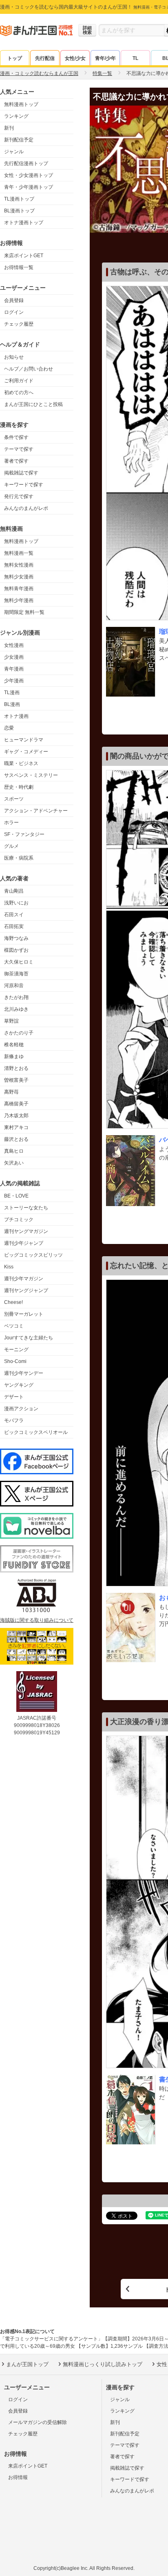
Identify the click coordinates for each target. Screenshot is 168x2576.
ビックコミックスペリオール (36, 1432)
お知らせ (14, 357)
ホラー (11, 823)
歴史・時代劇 (19, 787)
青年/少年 (105, 58)
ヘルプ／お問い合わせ (29, 369)
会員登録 (14, 300)
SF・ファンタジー (24, 834)
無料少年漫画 (19, 600)
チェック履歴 (19, 324)
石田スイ (14, 915)
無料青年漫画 (19, 589)
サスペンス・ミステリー (31, 775)
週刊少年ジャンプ (24, 1243)
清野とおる (16, 1068)
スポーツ (14, 799)
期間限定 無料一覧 (24, 612)
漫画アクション (21, 1409)
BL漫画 (12, 704)
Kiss (9, 1267)
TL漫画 (12, 693)
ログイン (14, 312)
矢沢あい (14, 1163)
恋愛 (9, 728)
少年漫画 (14, 681)
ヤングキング (19, 1385)
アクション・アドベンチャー (36, 811)
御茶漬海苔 (16, 974)
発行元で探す (19, 496)
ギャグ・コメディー (26, 752)
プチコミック (19, 1220)
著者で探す (16, 461)
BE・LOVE (16, 1196)
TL (135, 58)
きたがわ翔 (16, 997)
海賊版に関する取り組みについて (37, 1620)
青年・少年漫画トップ (29, 187)
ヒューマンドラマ (24, 740)
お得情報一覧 (19, 267)
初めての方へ (19, 393)
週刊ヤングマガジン (26, 1231)
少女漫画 (14, 657)
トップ (15, 58)
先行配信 (45, 58)
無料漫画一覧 (19, 553)
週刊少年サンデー (24, 1373)
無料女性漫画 (19, 565)
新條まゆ (14, 1056)
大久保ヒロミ (19, 962)
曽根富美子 (16, 1080)
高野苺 (11, 1092)
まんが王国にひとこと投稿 (33, 404)
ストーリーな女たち (26, 1208)
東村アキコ (16, 1127)
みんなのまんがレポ (26, 508)
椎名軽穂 (14, 1045)
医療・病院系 (19, 858)
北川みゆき (16, 1009)
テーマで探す (19, 449)
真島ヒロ (14, 1151)
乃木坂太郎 (16, 1116)
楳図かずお (16, 950)
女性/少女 (75, 58)
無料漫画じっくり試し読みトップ (103, 2364)
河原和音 (14, 986)
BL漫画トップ (19, 211)
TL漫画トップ (19, 199)
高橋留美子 (16, 1104)
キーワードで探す (24, 485)
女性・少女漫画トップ (29, 175)
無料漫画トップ (21, 104)
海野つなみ (16, 938)
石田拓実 (14, 926)
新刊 (9, 128)
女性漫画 (14, 645)
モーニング (16, 1350)
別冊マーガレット (24, 1314)
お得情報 (18, 2477)
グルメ (11, 846)
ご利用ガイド (19, 381)
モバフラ (14, 1420)
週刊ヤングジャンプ (26, 1290)
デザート (14, 1397)
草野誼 (11, 1021)
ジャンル (14, 152)
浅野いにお (16, 903)
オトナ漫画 (16, 716)
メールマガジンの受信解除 (38, 2422)
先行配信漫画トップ (26, 163)
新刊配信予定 (19, 140)
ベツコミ (14, 1326)
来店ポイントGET (24, 256)
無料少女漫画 (19, 577)
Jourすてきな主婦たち (29, 1338)
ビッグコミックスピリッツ (33, 1255)
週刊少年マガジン (24, 1279)
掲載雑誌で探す (21, 473)
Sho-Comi (15, 1361)
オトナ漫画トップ (24, 223)
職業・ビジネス (21, 763)
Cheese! (13, 1302)
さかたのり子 (19, 1033)
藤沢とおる (16, 1139)
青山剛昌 (14, 891)
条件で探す (16, 437)
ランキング (16, 116)
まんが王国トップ (27, 2364)
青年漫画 (14, 669)
